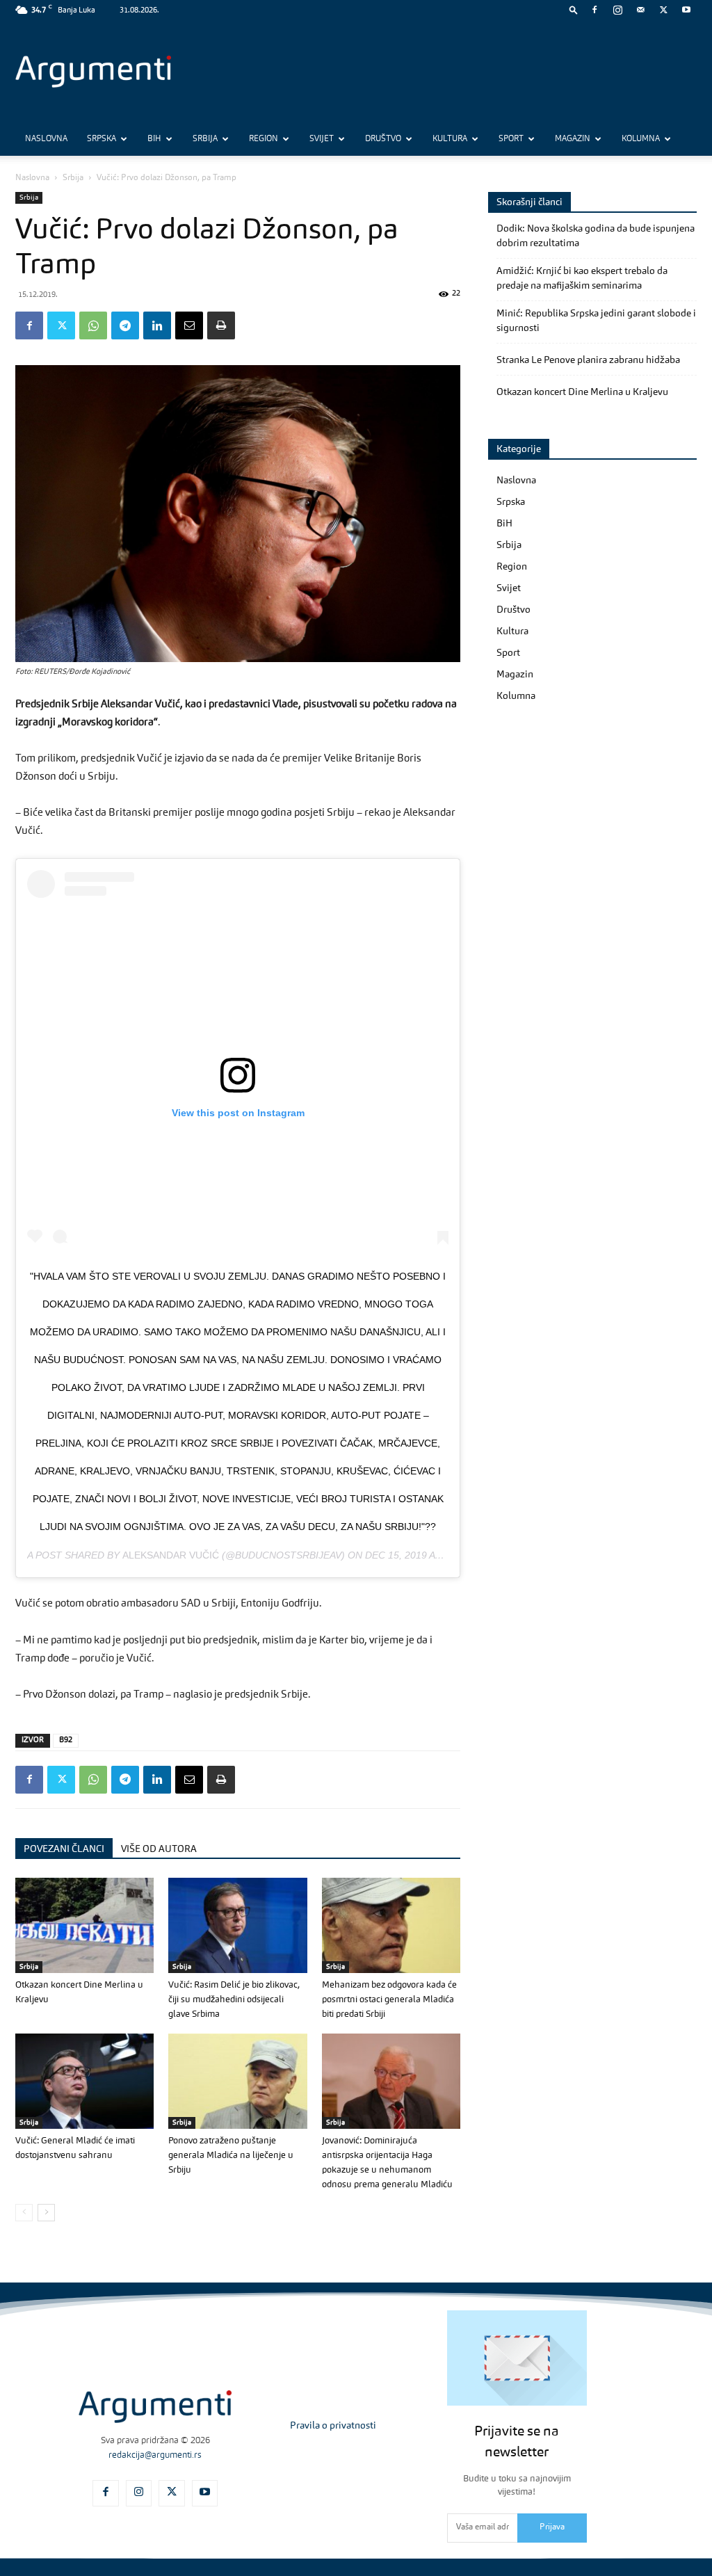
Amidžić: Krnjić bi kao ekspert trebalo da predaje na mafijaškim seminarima (582, 279)
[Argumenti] (155, 2407)
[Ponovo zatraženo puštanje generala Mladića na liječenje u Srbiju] (237, 2081)
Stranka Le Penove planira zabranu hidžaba (588, 360)
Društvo (383, 139)
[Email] (189, 325)
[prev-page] (24, 2213)
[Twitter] (663, 10)
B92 (66, 1740)
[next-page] (46, 2213)
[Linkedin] (157, 325)
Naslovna (46, 139)
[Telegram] (125, 325)
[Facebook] (594, 10)
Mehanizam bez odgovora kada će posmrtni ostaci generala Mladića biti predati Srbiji (389, 2000)
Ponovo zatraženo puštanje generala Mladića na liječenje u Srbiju (231, 2156)
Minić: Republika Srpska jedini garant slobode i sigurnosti (596, 321)
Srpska (102, 139)
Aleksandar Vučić (171, 1555)
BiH (154, 139)
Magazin (573, 139)
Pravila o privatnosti (333, 2426)
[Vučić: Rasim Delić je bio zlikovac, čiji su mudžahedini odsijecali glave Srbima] (237, 1925)
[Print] (221, 325)
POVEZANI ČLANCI (64, 1849)
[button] (574, 9)
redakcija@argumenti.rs (155, 2455)
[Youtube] (686, 10)
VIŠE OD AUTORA (159, 1849)
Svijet (322, 139)
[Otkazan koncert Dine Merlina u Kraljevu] (84, 1925)
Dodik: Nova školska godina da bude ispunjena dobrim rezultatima (596, 236)
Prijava (552, 2527)
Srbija (205, 139)
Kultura (450, 139)
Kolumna (641, 139)
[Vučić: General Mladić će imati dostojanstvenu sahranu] (84, 2081)
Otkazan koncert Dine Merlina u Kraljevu (582, 392)
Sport (511, 139)
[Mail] (640, 10)
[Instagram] (617, 10)
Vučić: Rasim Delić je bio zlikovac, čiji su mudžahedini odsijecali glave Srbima (234, 2000)
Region (264, 139)
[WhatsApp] (93, 325)
